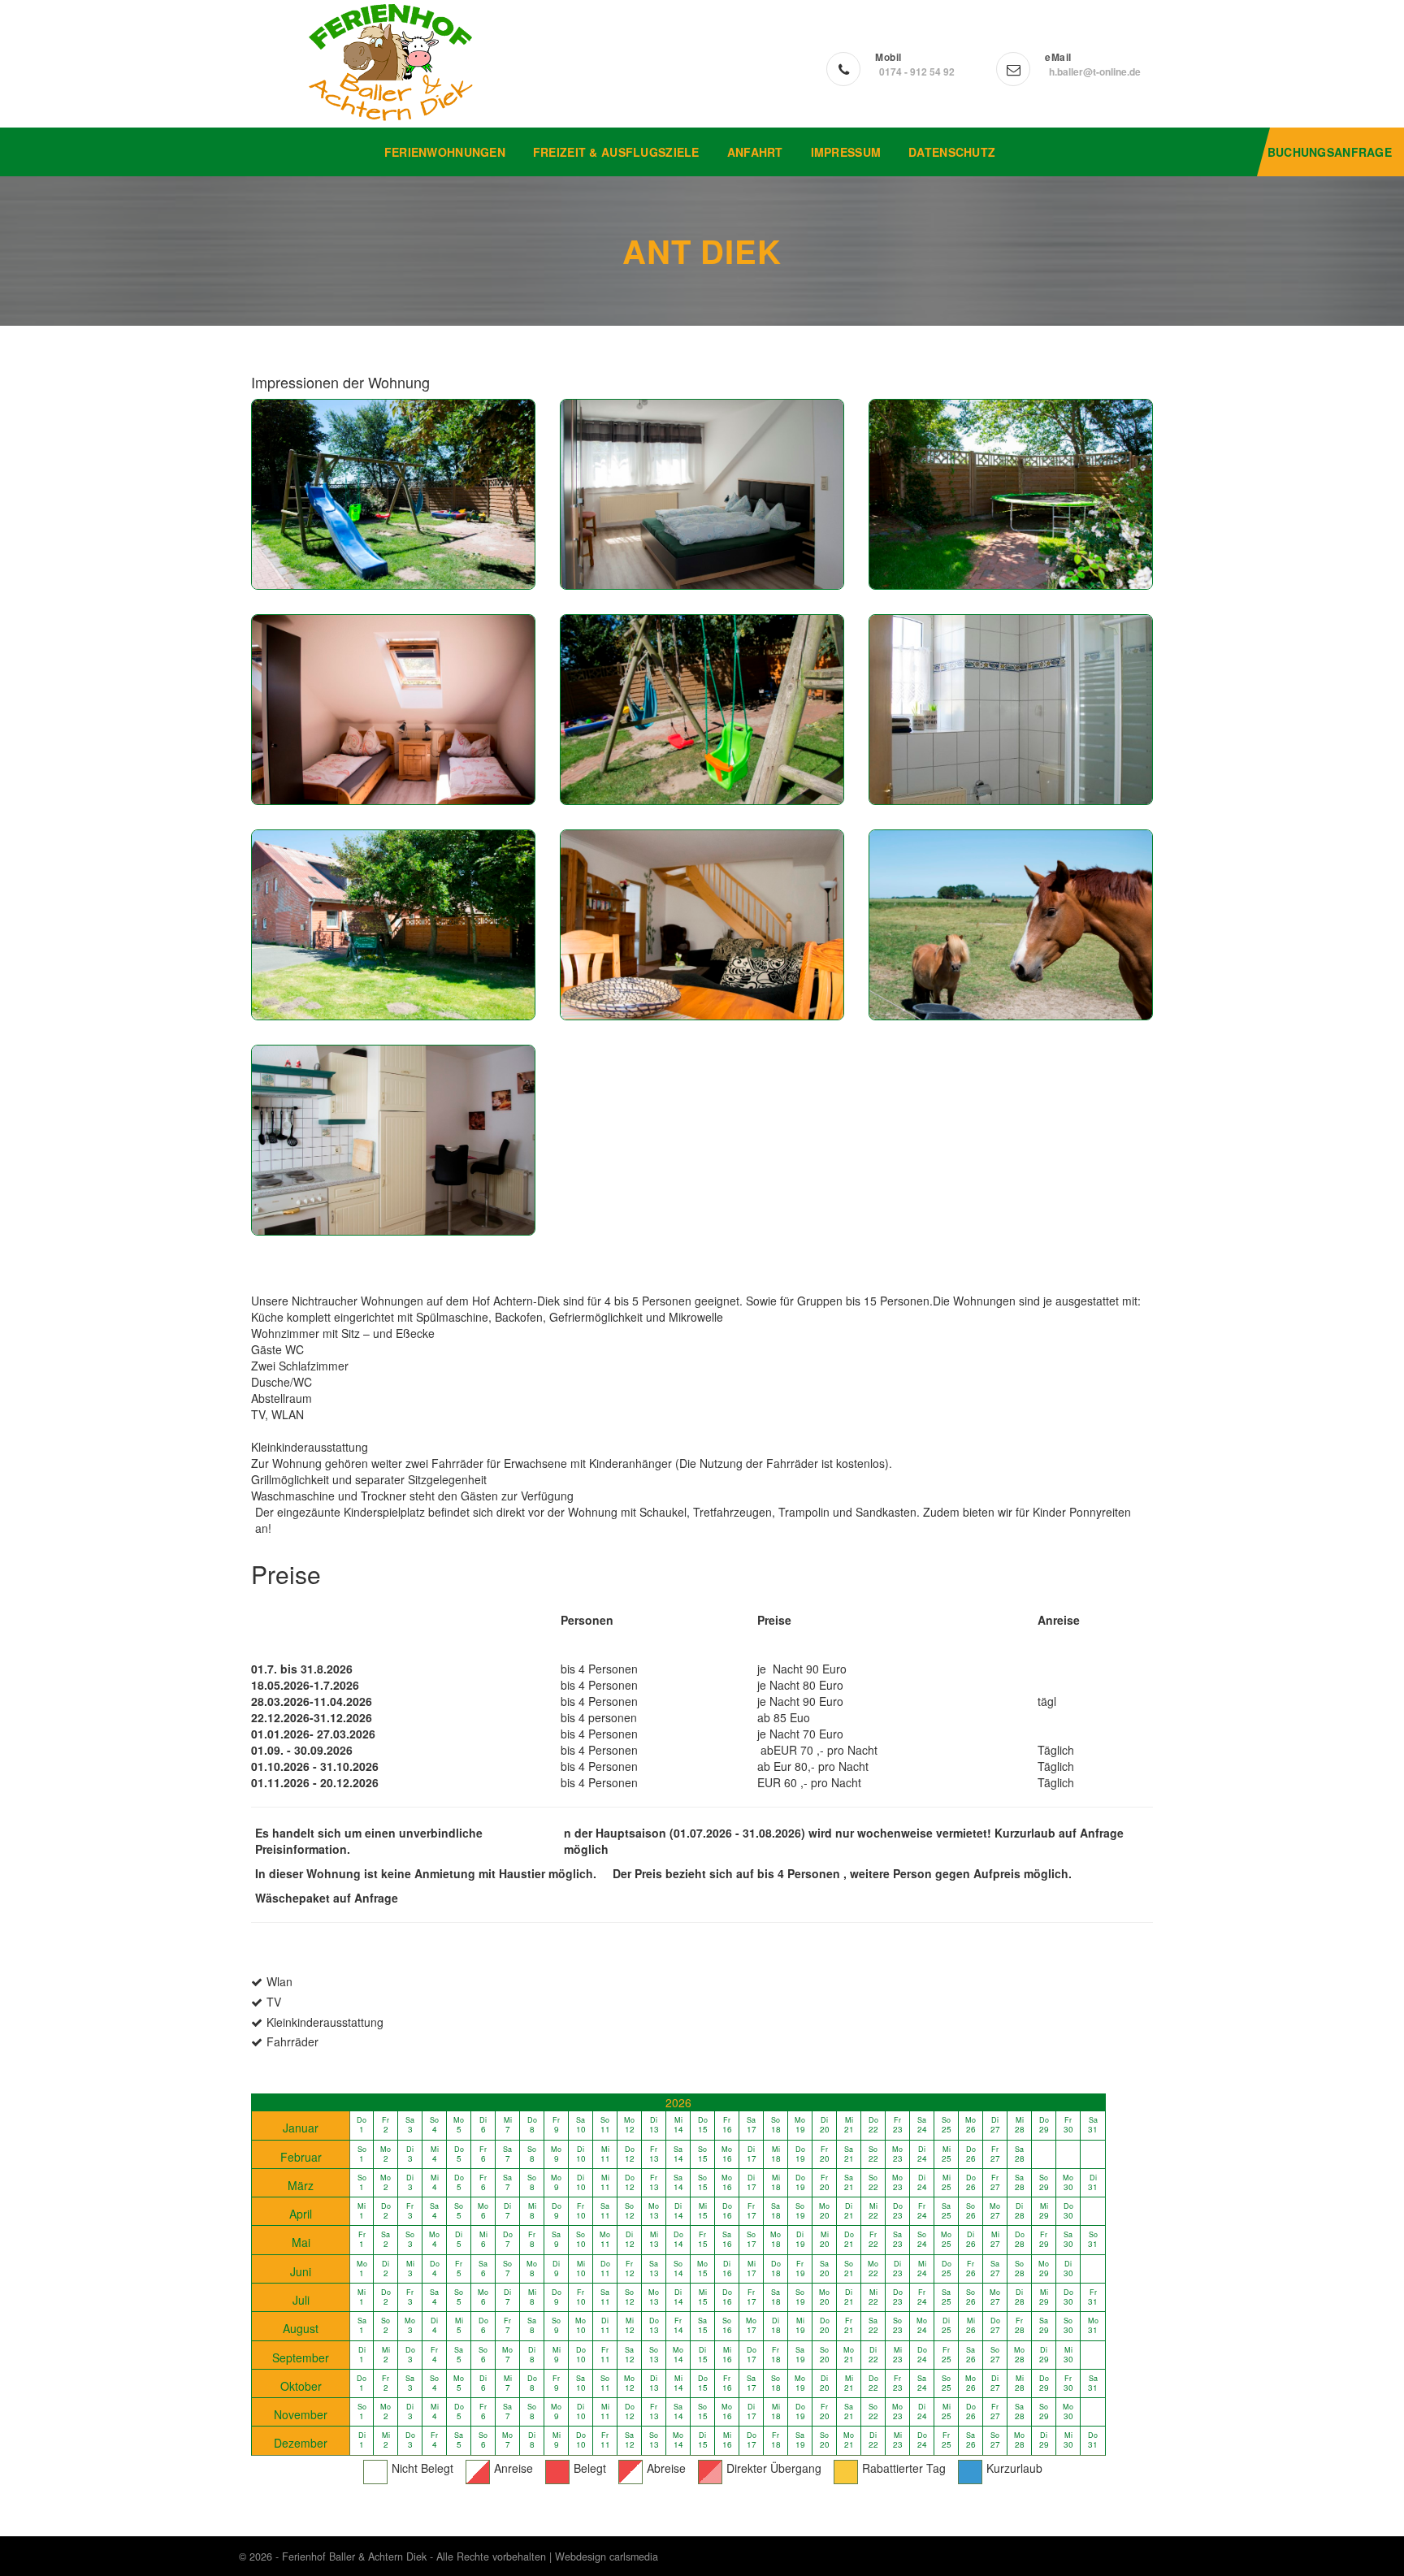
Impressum (846, 152)
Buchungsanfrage (1330, 152)
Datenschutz (952, 152)
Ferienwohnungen (445, 152)
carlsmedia (634, 2557)
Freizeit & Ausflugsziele (616, 152)
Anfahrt (755, 152)
